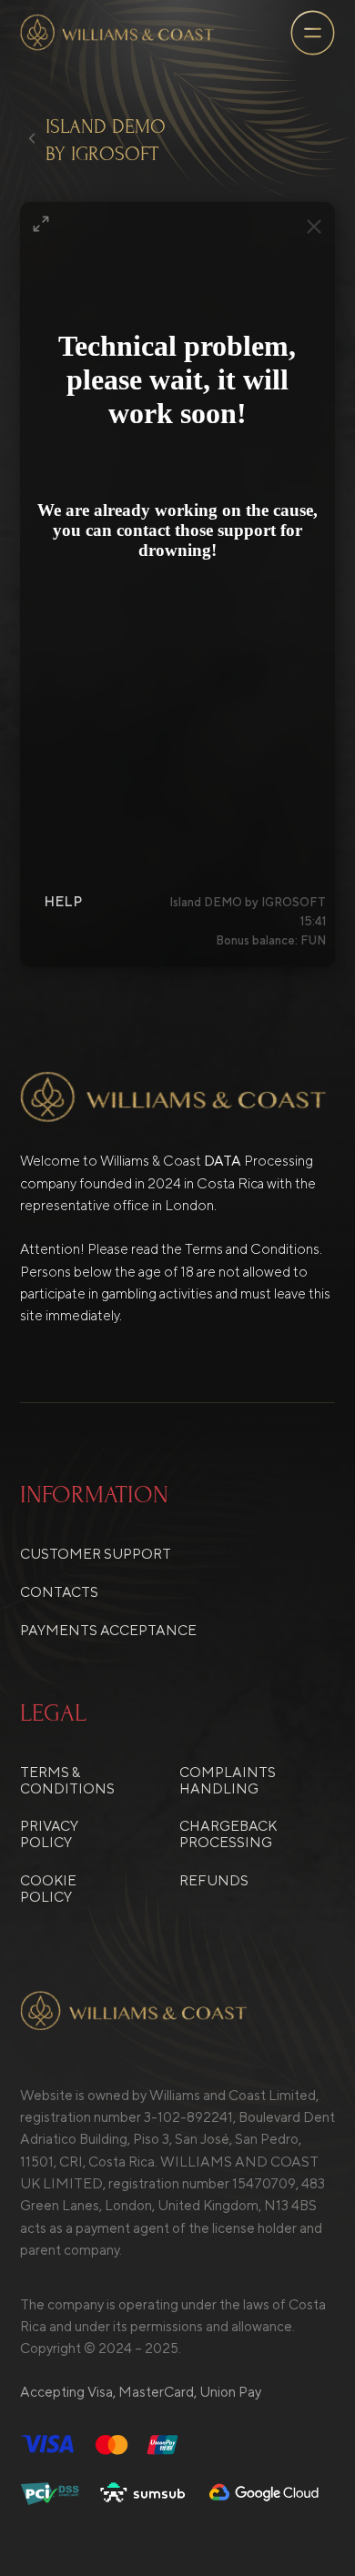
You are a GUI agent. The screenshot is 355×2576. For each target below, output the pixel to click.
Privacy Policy (49, 1834)
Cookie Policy (48, 1888)
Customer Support (96, 1553)
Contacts (59, 1591)
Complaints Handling (228, 1780)
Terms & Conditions (67, 1780)
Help (63, 901)
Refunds (214, 1880)
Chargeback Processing (228, 1834)
